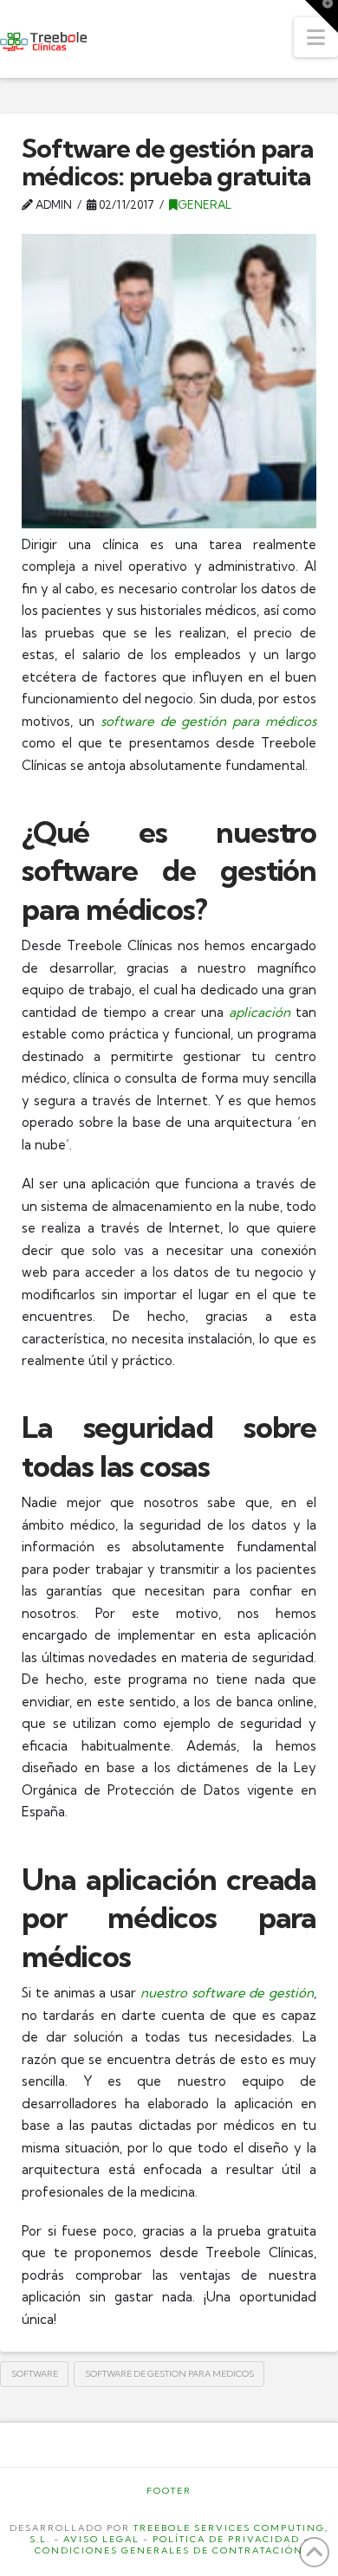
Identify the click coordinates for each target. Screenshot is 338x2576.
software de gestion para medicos (169, 2374)
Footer (169, 2491)
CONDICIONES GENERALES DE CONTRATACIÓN (169, 2550)
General (205, 204)
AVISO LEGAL (101, 2539)
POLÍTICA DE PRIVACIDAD (226, 2539)
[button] (316, 37)
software (35, 2374)
